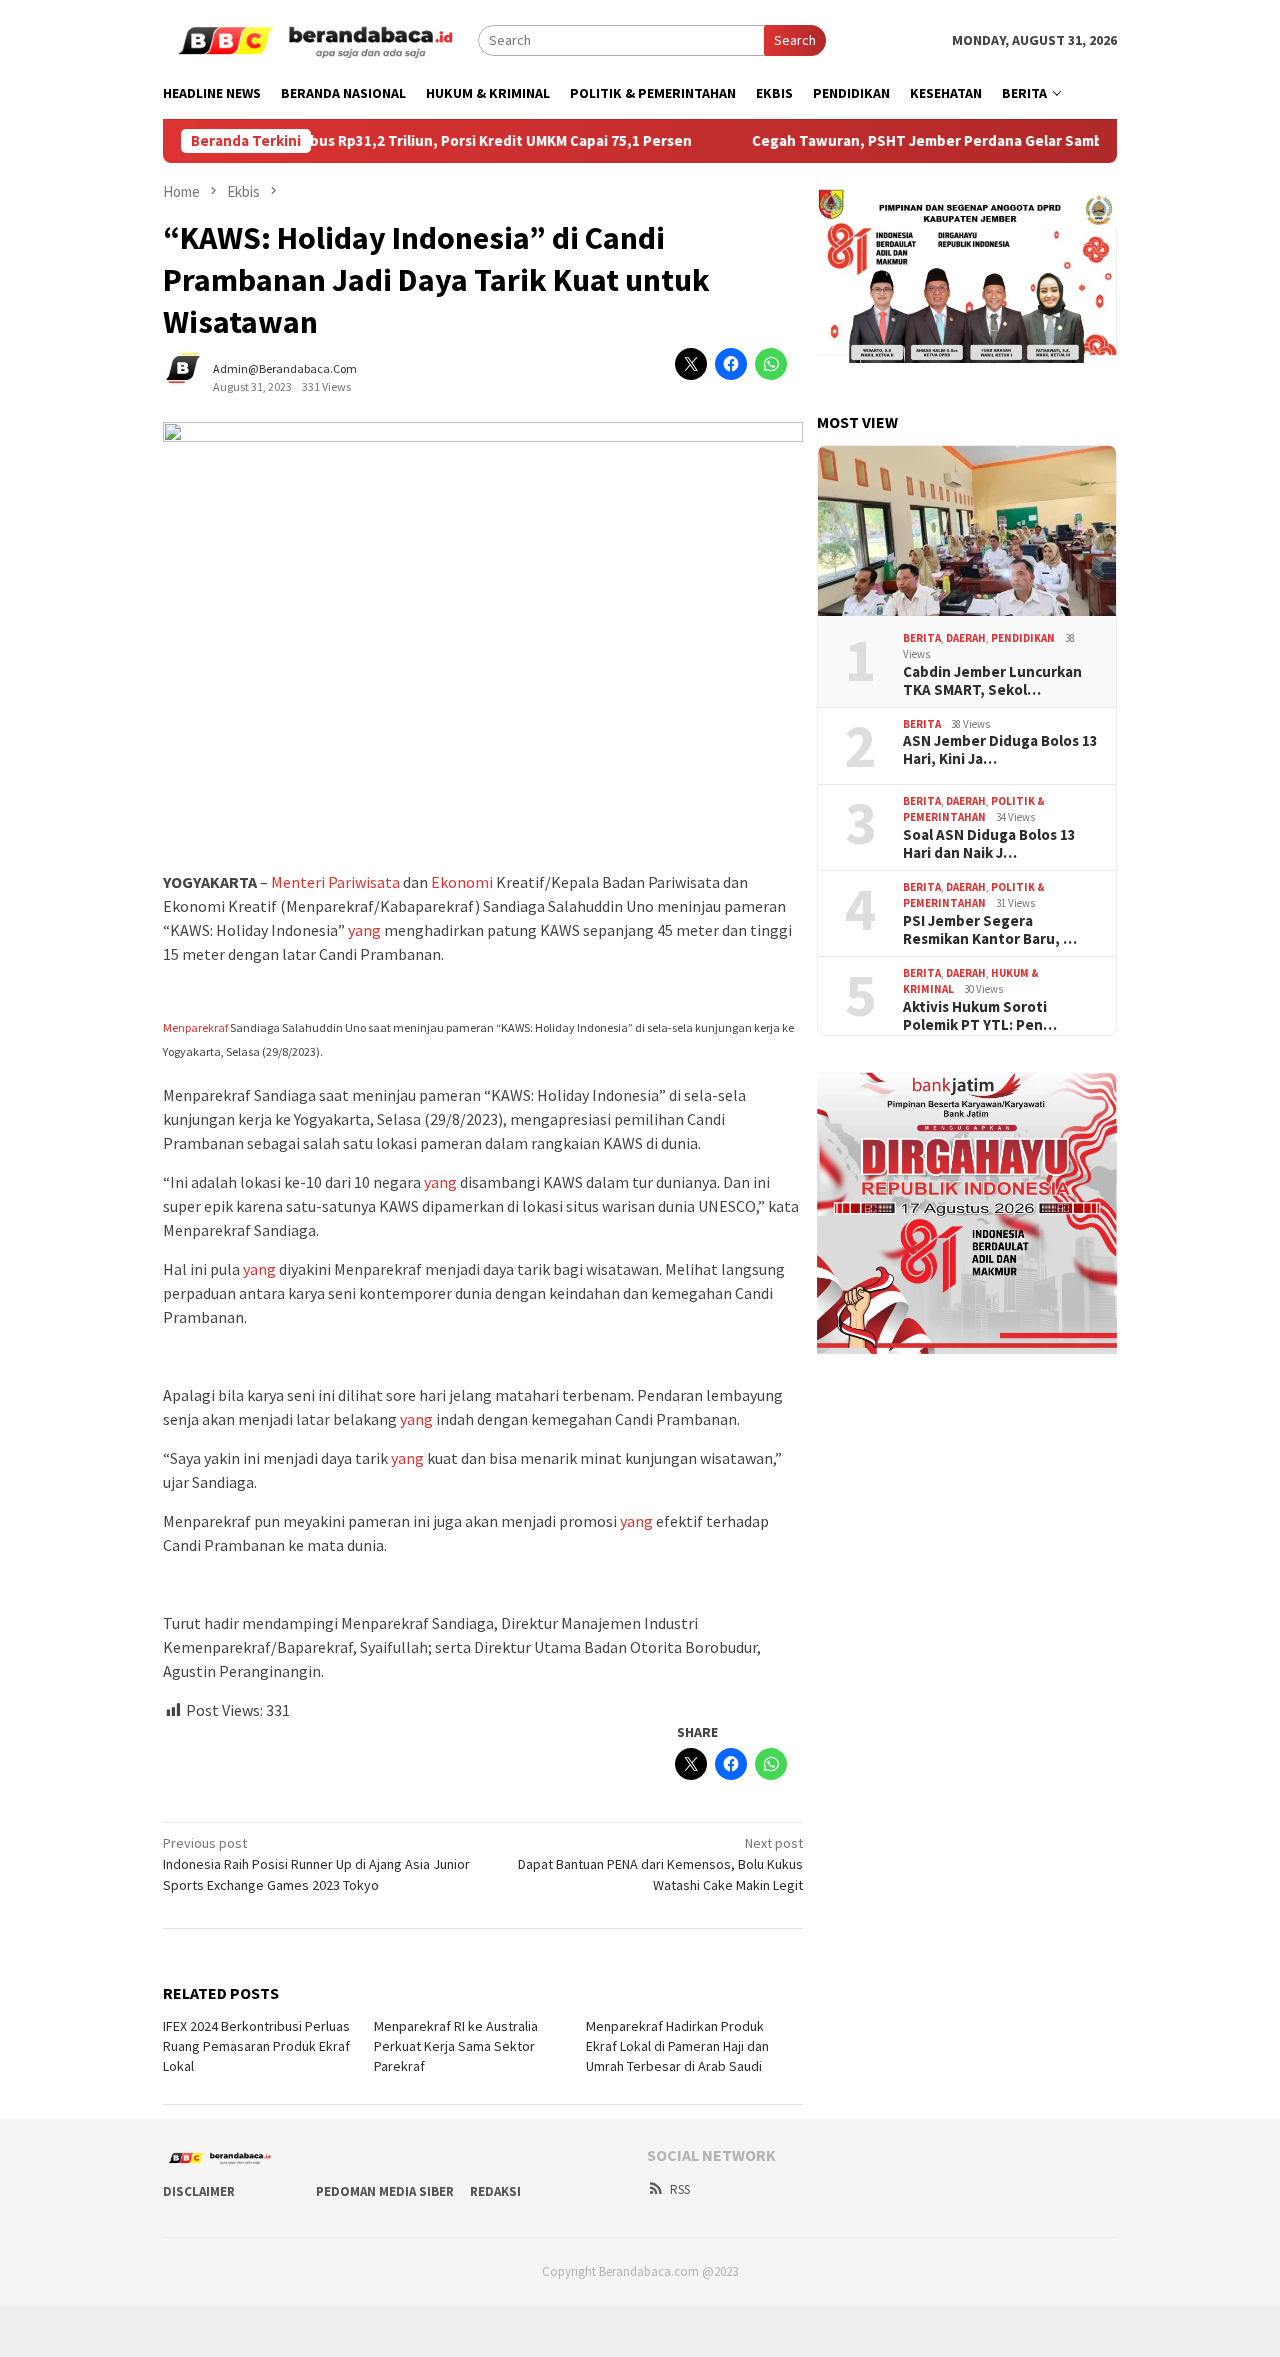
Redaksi (495, 2191)
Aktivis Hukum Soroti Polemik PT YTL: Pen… (980, 1016)
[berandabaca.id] (320, 39)
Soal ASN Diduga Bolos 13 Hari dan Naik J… (989, 844)
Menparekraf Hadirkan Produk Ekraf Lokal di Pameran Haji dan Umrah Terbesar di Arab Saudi (677, 2046)
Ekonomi (462, 882)
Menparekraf (195, 1027)
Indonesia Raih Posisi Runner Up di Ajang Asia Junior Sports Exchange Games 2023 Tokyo (316, 1864)
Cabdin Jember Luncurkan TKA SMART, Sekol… (992, 681)
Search (795, 40)
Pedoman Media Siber (385, 2191)
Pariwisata (364, 882)
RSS (680, 2189)
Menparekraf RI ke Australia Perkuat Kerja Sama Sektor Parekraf (456, 2046)
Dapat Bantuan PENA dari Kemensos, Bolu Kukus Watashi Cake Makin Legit (660, 1864)
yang (364, 930)
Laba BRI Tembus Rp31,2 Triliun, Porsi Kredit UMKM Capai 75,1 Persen (398, 141)
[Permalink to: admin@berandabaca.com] (193, 377)
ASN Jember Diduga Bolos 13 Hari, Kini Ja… (1000, 750)
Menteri (298, 882)
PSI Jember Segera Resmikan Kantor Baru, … (990, 930)
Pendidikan (1023, 638)
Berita (922, 638)
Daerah (966, 638)
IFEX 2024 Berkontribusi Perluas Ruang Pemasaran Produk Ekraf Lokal (256, 2046)
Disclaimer (199, 2191)
